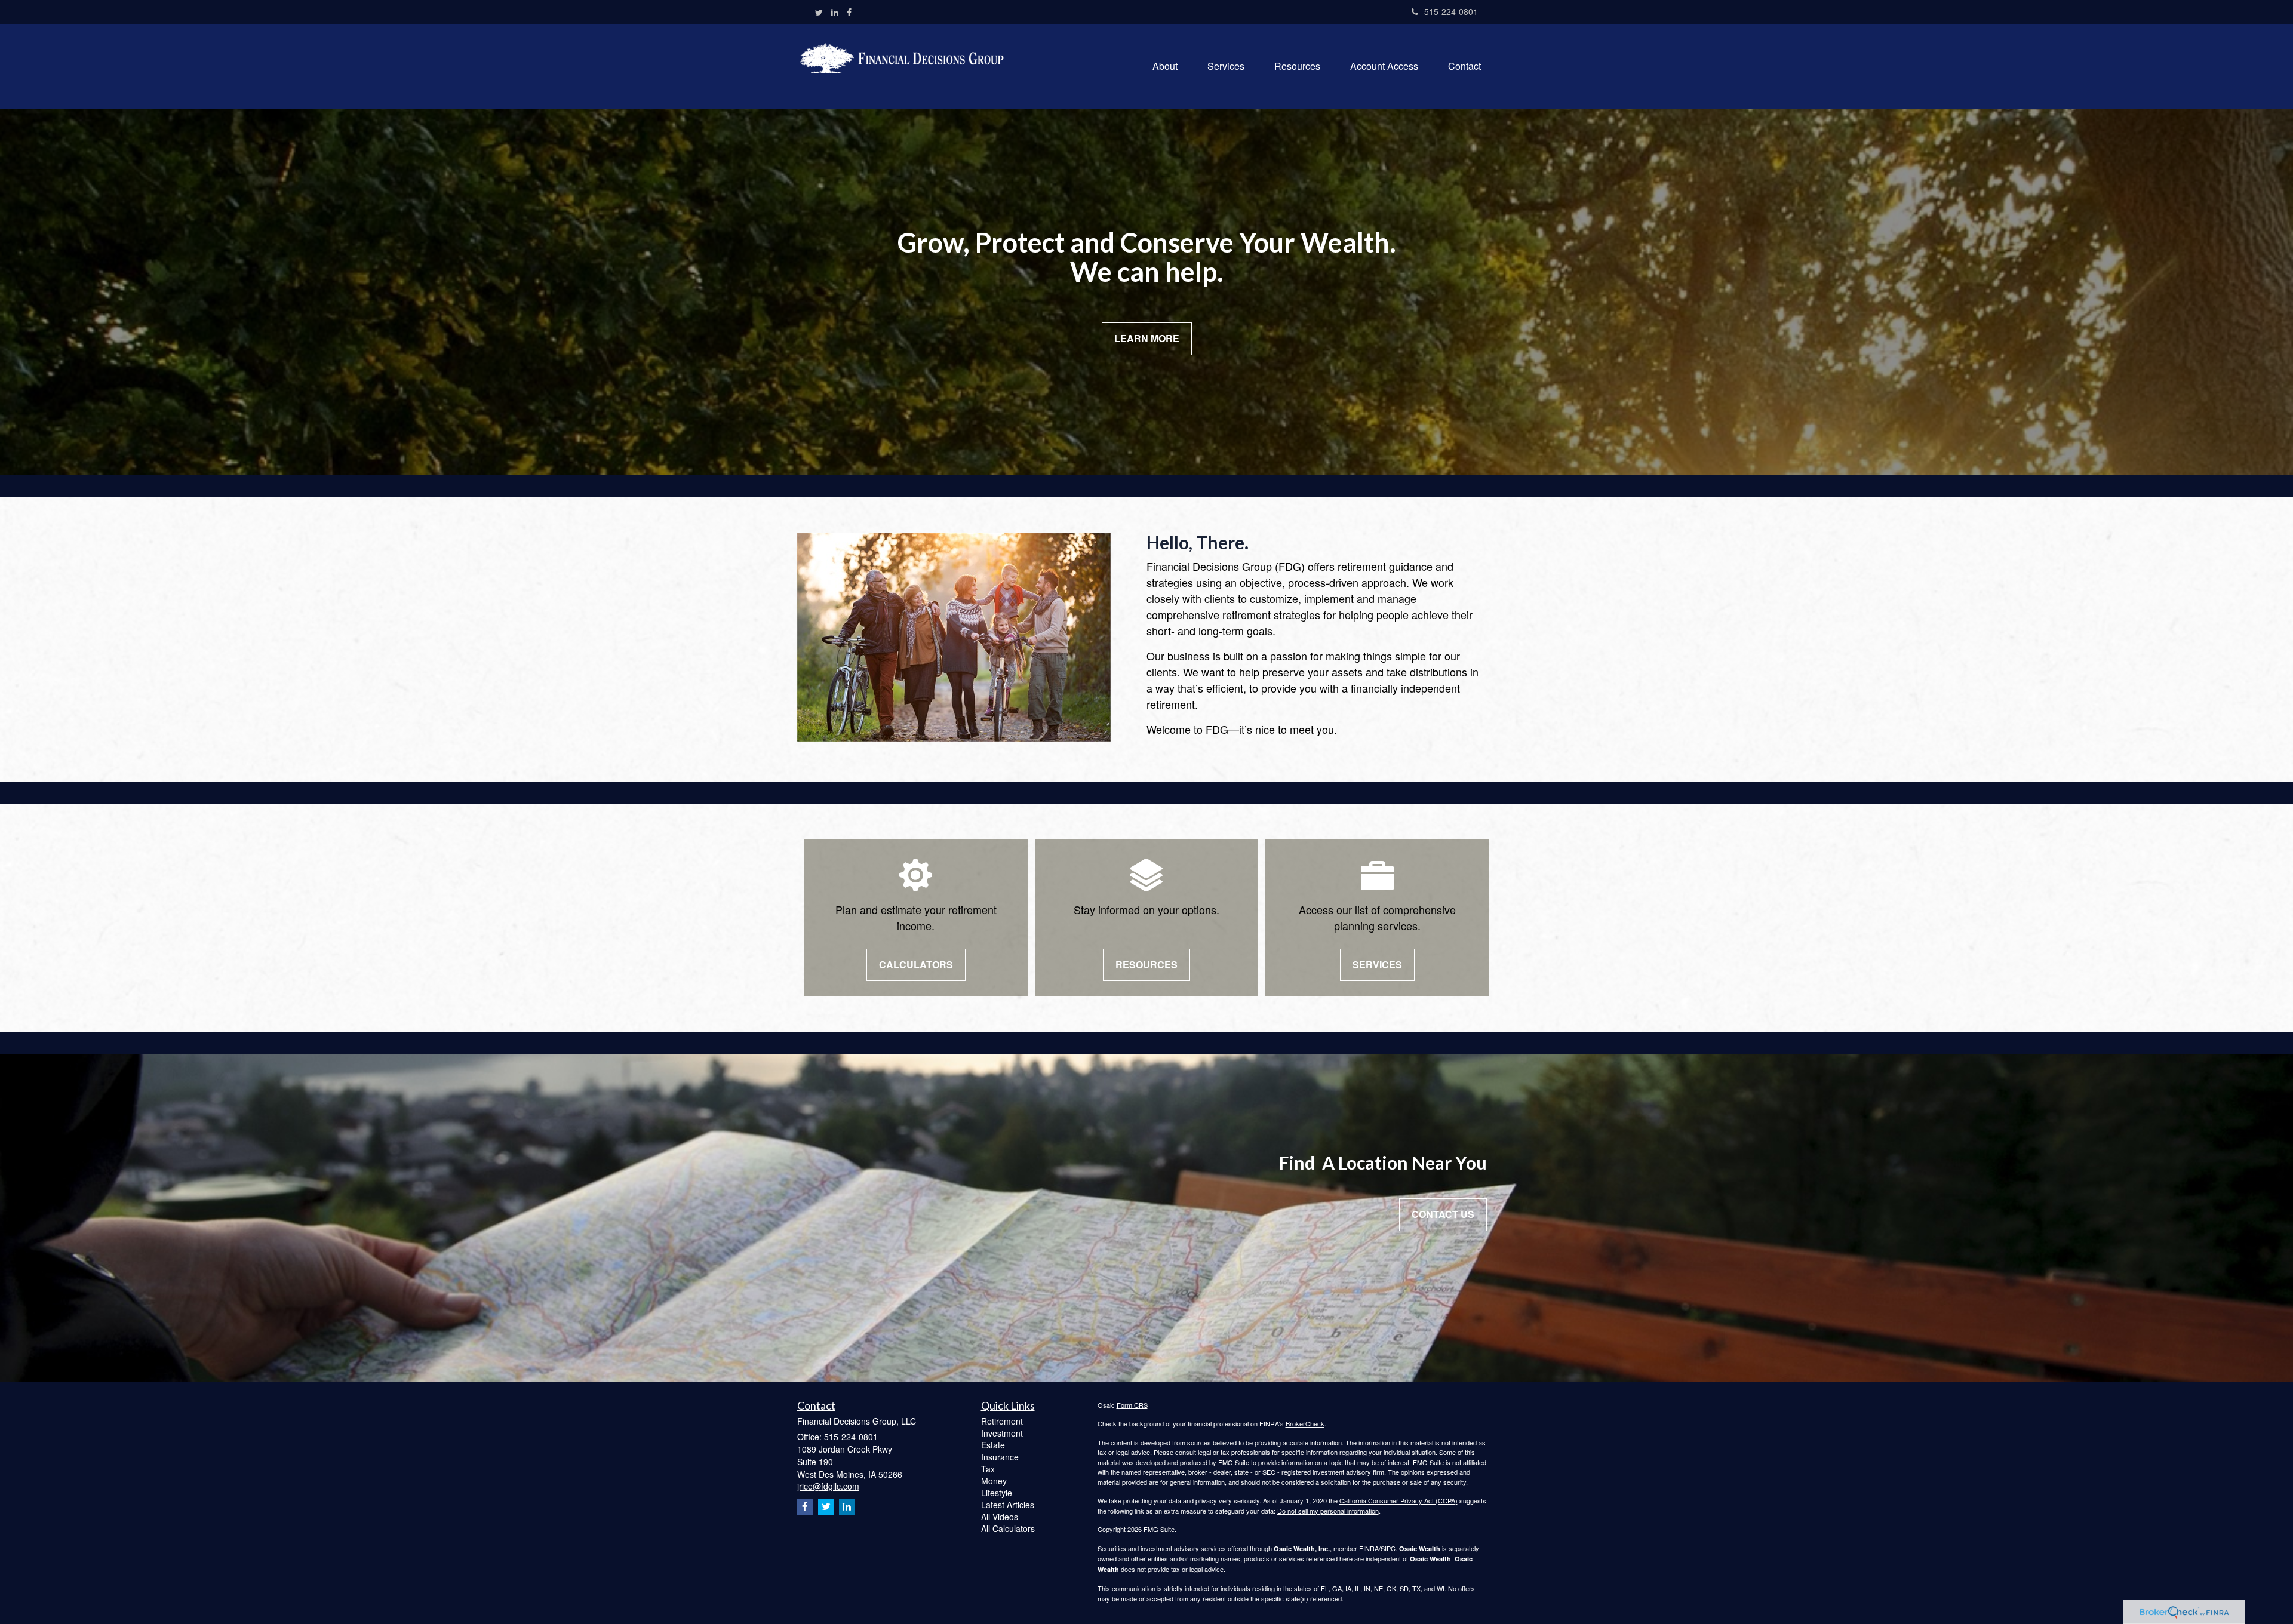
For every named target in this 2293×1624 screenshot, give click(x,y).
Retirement (1002, 1421)
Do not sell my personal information (1328, 1511)
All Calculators (1008, 1528)
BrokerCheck (1305, 1423)
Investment (1002, 1433)
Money (994, 1481)
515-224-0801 (1451, 11)
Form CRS (1132, 1405)
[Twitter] (819, 12)
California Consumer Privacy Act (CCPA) (1398, 1500)
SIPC (1388, 1548)
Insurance (1000, 1457)
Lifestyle (997, 1493)
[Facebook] (849, 12)
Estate (993, 1445)
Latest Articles (1008, 1505)
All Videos (1000, 1517)
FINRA (1369, 1548)
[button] (1165, 66)
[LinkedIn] (835, 12)
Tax (988, 1469)
